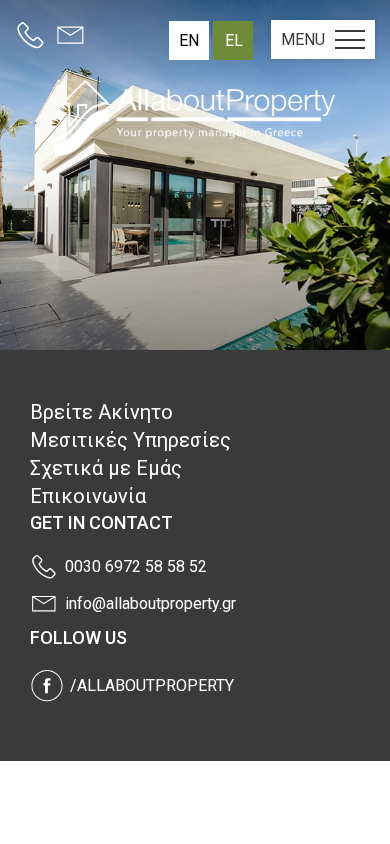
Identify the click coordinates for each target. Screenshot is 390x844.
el (234, 40)
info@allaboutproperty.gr (150, 603)
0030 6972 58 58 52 (136, 566)
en (189, 40)
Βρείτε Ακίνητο (101, 412)
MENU (303, 39)
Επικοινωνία (88, 496)
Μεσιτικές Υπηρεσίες (130, 440)
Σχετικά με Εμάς (106, 468)
